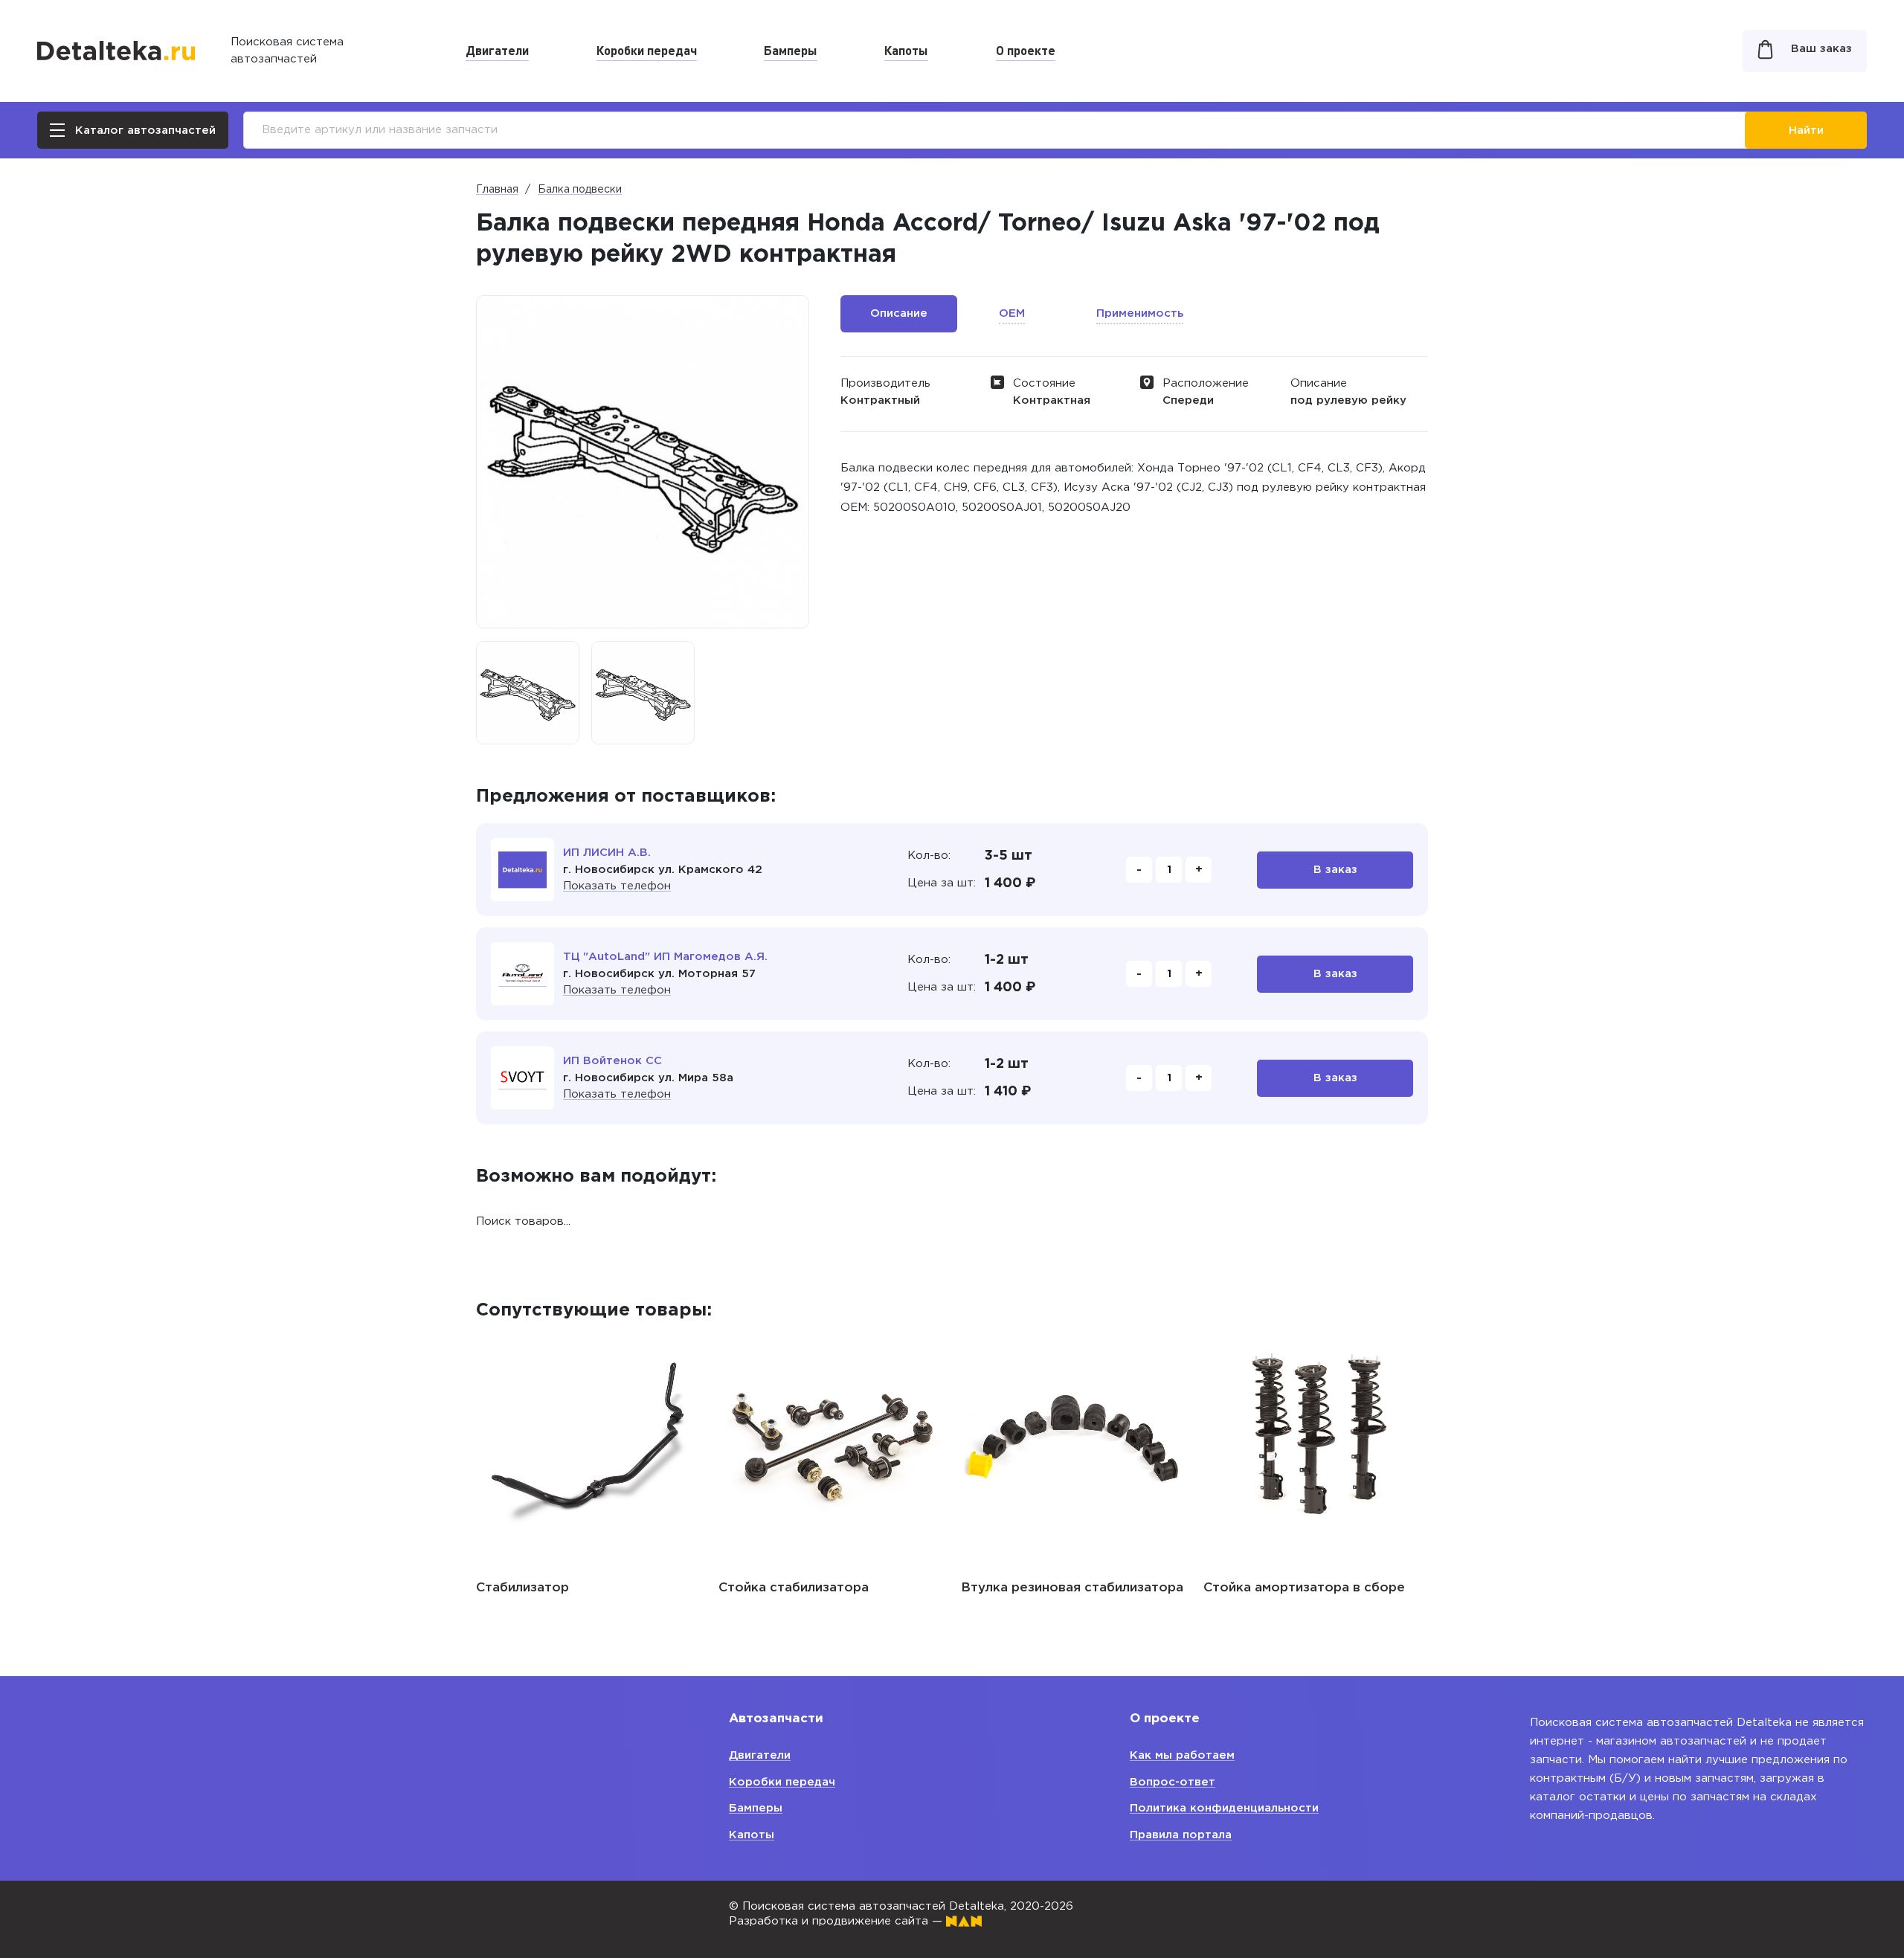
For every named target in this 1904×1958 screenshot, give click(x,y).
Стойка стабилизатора (794, 1588)
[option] (528, 693)
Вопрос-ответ (1173, 1782)
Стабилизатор (522, 1588)
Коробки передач (647, 50)
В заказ (1335, 870)
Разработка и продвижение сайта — (837, 1921)
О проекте (1026, 50)
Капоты (906, 50)
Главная (497, 190)
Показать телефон (617, 886)
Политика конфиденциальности (1224, 1808)
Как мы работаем (1182, 1755)
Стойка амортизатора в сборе (1304, 1588)
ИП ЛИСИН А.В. (607, 853)
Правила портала (1181, 1835)
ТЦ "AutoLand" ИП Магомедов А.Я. (665, 957)
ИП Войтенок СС (612, 1061)
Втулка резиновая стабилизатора (1072, 1588)
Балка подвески (580, 190)
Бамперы (791, 50)
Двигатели (497, 50)
